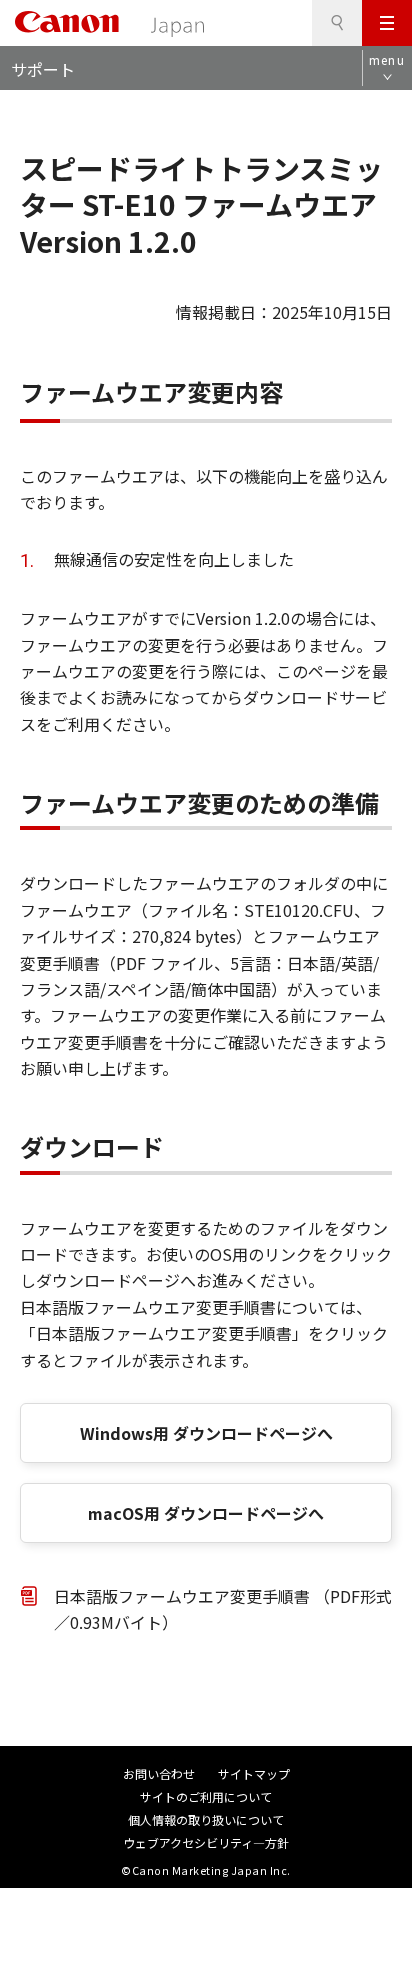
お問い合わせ (159, 1773)
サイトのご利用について (206, 1796)
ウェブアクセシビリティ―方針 (206, 1842)
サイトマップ (254, 1773)
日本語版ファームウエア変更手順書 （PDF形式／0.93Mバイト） (223, 1609)
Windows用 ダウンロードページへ (206, 1433)
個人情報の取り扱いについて (206, 1819)
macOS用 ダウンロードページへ (206, 1513)
